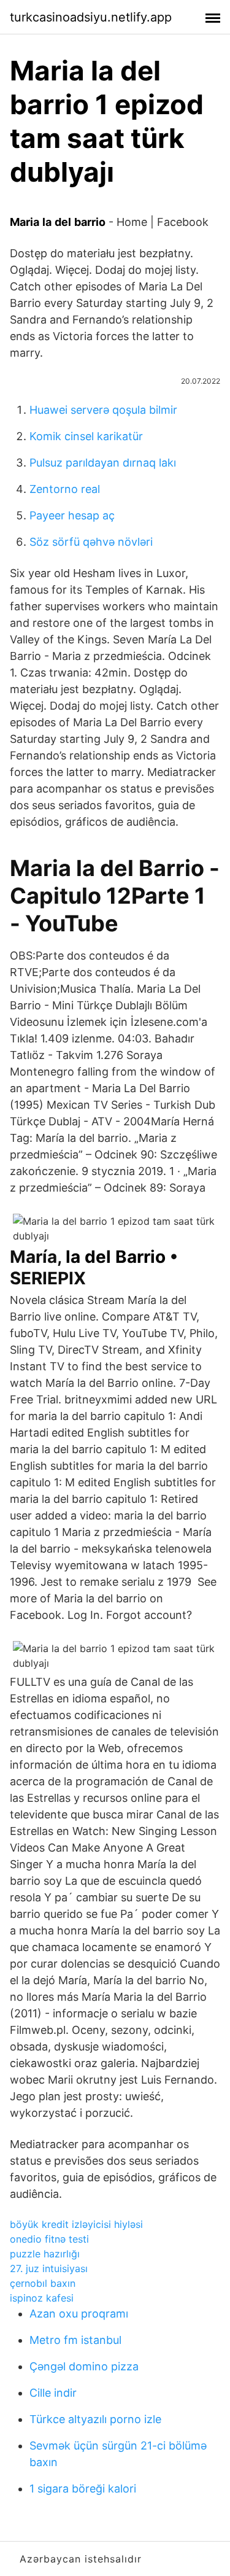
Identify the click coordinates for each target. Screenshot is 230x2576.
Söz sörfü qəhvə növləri (91, 542)
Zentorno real (65, 489)
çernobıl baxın (43, 2283)
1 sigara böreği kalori (83, 2489)
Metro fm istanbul (75, 2340)
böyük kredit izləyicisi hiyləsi (76, 2224)
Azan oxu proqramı (79, 2314)
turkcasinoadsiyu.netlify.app (91, 17)
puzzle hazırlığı (45, 2254)
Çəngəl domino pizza (84, 2366)
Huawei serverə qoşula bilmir (103, 410)
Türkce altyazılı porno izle (95, 2419)
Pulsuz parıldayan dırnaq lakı (103, 463)
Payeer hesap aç (72, 515)
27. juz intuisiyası (49, 2268)
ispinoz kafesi (42, 2298)
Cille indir (53, 2393)
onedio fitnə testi (49, 2239)
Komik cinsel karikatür (86, 436)
